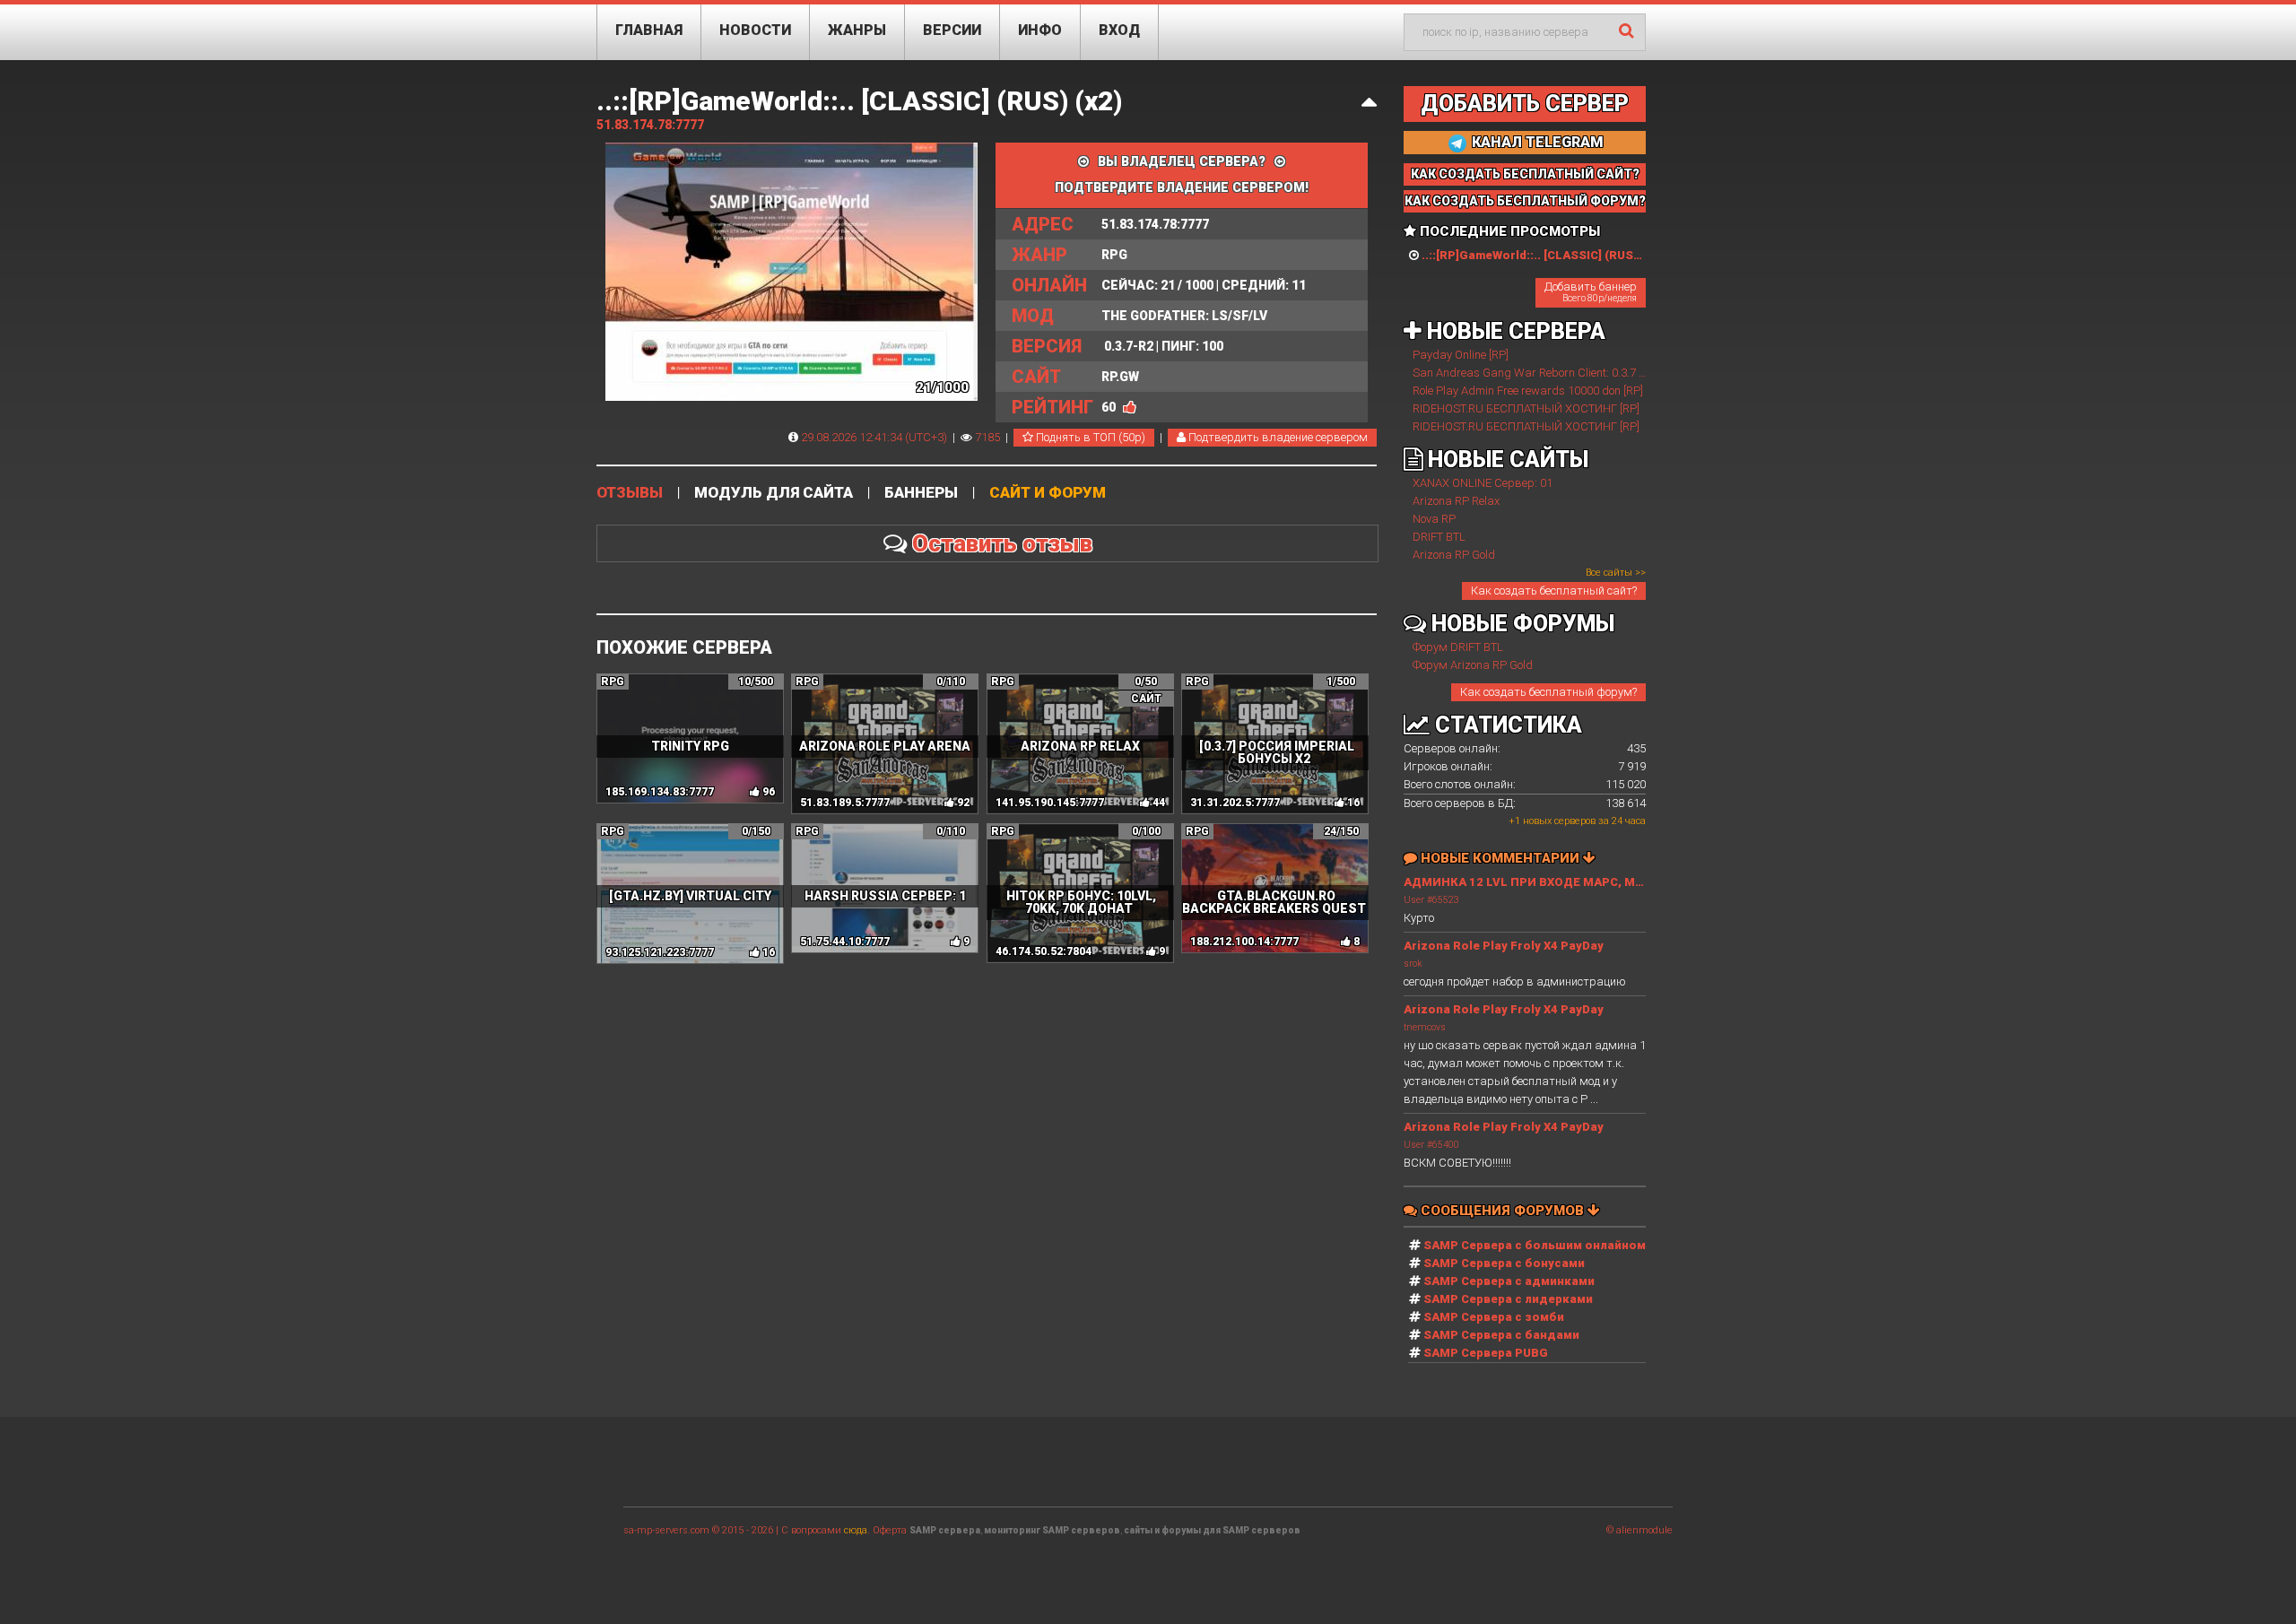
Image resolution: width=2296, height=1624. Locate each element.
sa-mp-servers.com (666, 1530)
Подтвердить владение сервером (1277, 437)
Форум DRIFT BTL (1458, 647)
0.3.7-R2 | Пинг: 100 (1118, 346)
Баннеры (921, 493)
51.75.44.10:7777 (845, 942)
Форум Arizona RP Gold (1473, 665)
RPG (1070, 255)
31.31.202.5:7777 (1235, 803)
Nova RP (1434, 519)
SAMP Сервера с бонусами (1504, 1263)
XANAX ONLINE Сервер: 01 (1483, 483)
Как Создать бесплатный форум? (1525, 201)
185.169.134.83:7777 (660, 792)
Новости (755, 30)
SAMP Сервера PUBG (1486, 1353)
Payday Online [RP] (1461, 355)
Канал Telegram (1536, 142)
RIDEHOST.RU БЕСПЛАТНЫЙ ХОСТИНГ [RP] (1526, 408)
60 (1109, 407)
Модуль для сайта (774, 493)
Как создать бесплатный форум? (1548, 692)
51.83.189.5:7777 (845, 803)
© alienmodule (1639, 1530)
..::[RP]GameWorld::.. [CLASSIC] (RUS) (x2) (859, 101)
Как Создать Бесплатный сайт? (1525, 174)
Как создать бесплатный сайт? (1554, 591)
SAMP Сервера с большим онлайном (1535, 1245)
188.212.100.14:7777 (1244, 942)
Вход (1119, 30)
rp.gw (1075, 377)
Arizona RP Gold (1454, 555)
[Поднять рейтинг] (1130, 407)
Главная (649, 30)
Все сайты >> (1616, 573)
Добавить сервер (1525, 104)
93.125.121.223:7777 (660, 952)
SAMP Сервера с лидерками (1508, 1299)
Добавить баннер (1591, 291)
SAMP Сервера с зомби (1494, 1317)
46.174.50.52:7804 (1044, 951)
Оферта (890, 1530)
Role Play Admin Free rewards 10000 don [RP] (1528, 391)
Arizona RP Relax (1456, 501)
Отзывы (630, 493)
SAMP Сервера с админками (1509, 1281)
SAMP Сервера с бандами (1501, 1335)
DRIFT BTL (1439, 537)
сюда (856, 1530)
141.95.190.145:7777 (1050, 803)
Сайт (1146, 699)
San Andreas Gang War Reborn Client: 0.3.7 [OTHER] (1546, 373)
